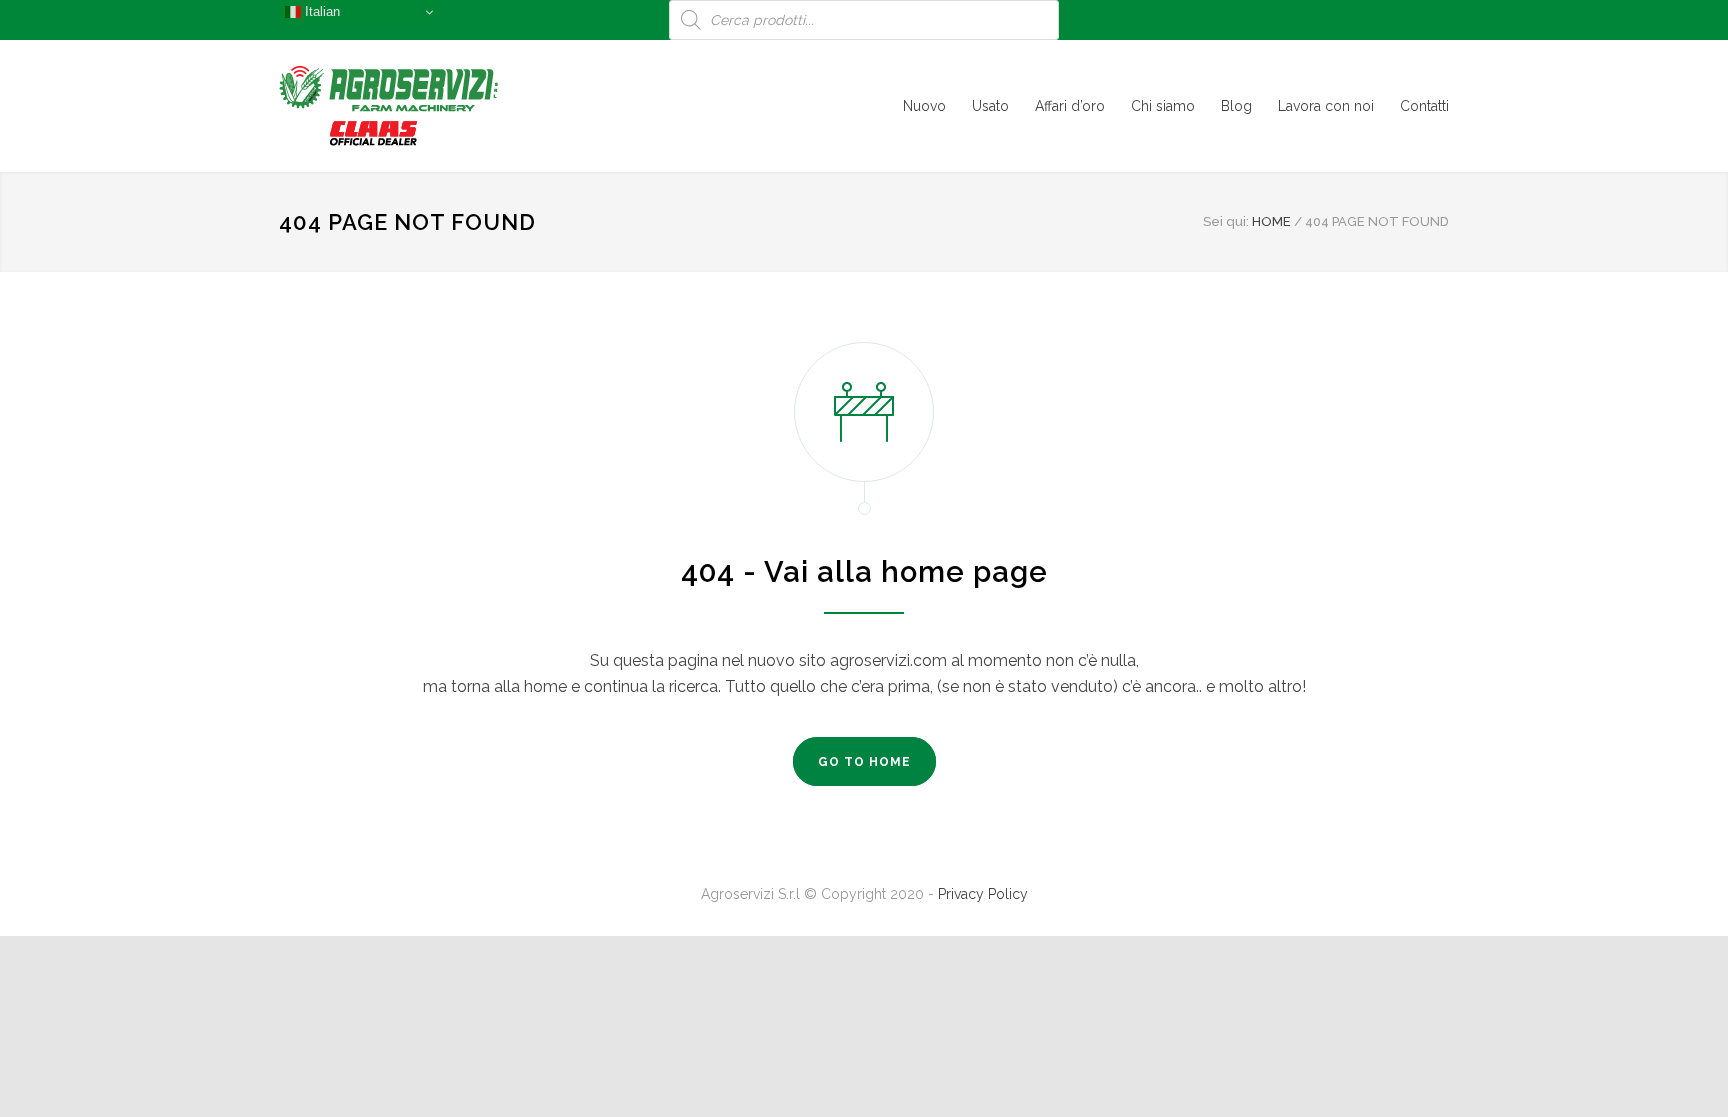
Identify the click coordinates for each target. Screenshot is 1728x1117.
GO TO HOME (864, 762)
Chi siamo (1163, 106)
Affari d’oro (1070, 106)
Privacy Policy (983, 894)
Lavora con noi (1326, 106)
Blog (1236, 106)
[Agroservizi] (464, 106)
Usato (990, 106)
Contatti (1424, 106)
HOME (1271, 221)
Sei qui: (1226, 221)
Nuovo (924, 106)
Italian (320, 11)
